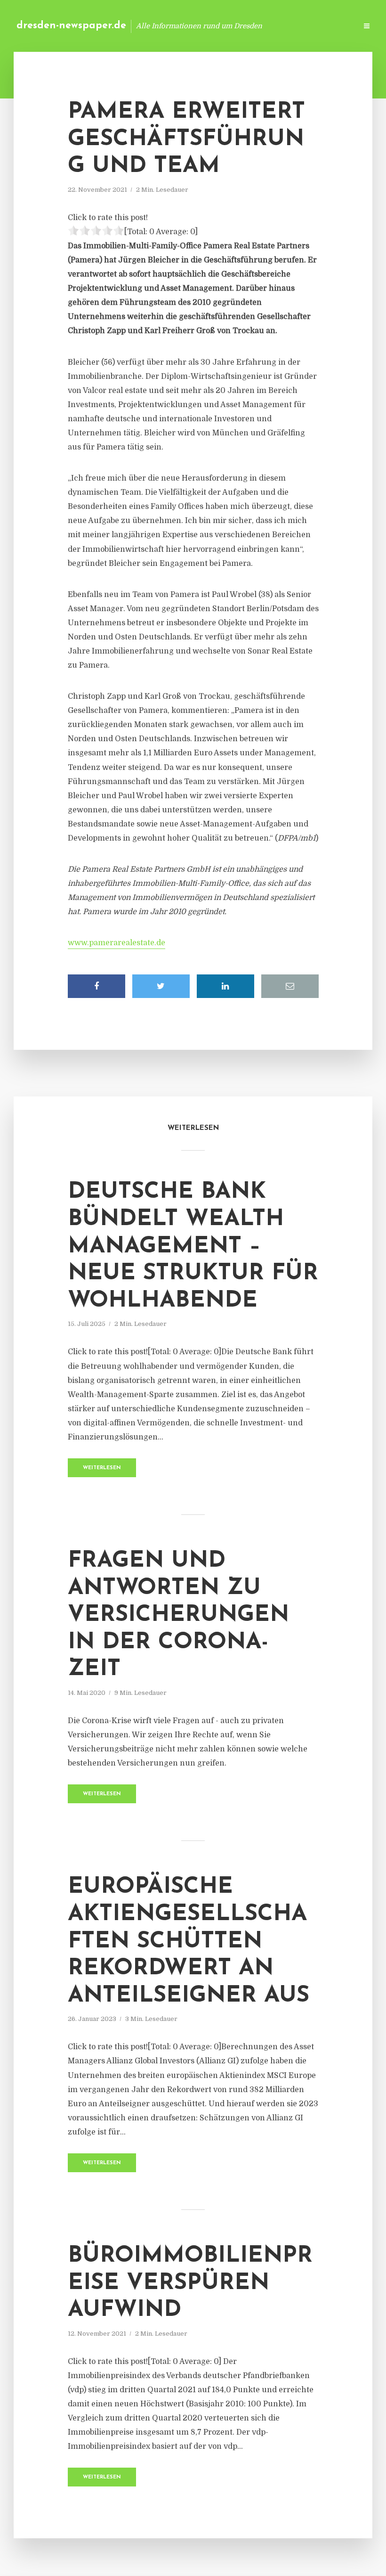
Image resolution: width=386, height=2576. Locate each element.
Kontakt (235, 26)
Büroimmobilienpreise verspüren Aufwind (190, 2283)
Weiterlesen (102, 1468)
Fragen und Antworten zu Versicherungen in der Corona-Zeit (178, 1615)
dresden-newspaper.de (71, 26)
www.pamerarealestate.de (117, 943)
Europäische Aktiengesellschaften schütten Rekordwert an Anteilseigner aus (189, 1941)
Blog (200, 26)
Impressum (279, 26)
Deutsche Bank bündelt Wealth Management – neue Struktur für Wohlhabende (193, 1246)
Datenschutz (330, 26)
